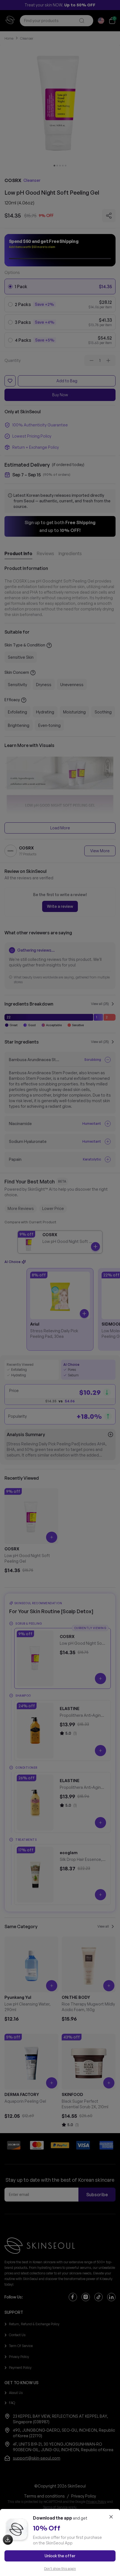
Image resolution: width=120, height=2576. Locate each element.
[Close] (111, 2517)
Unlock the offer (60, 2556)
